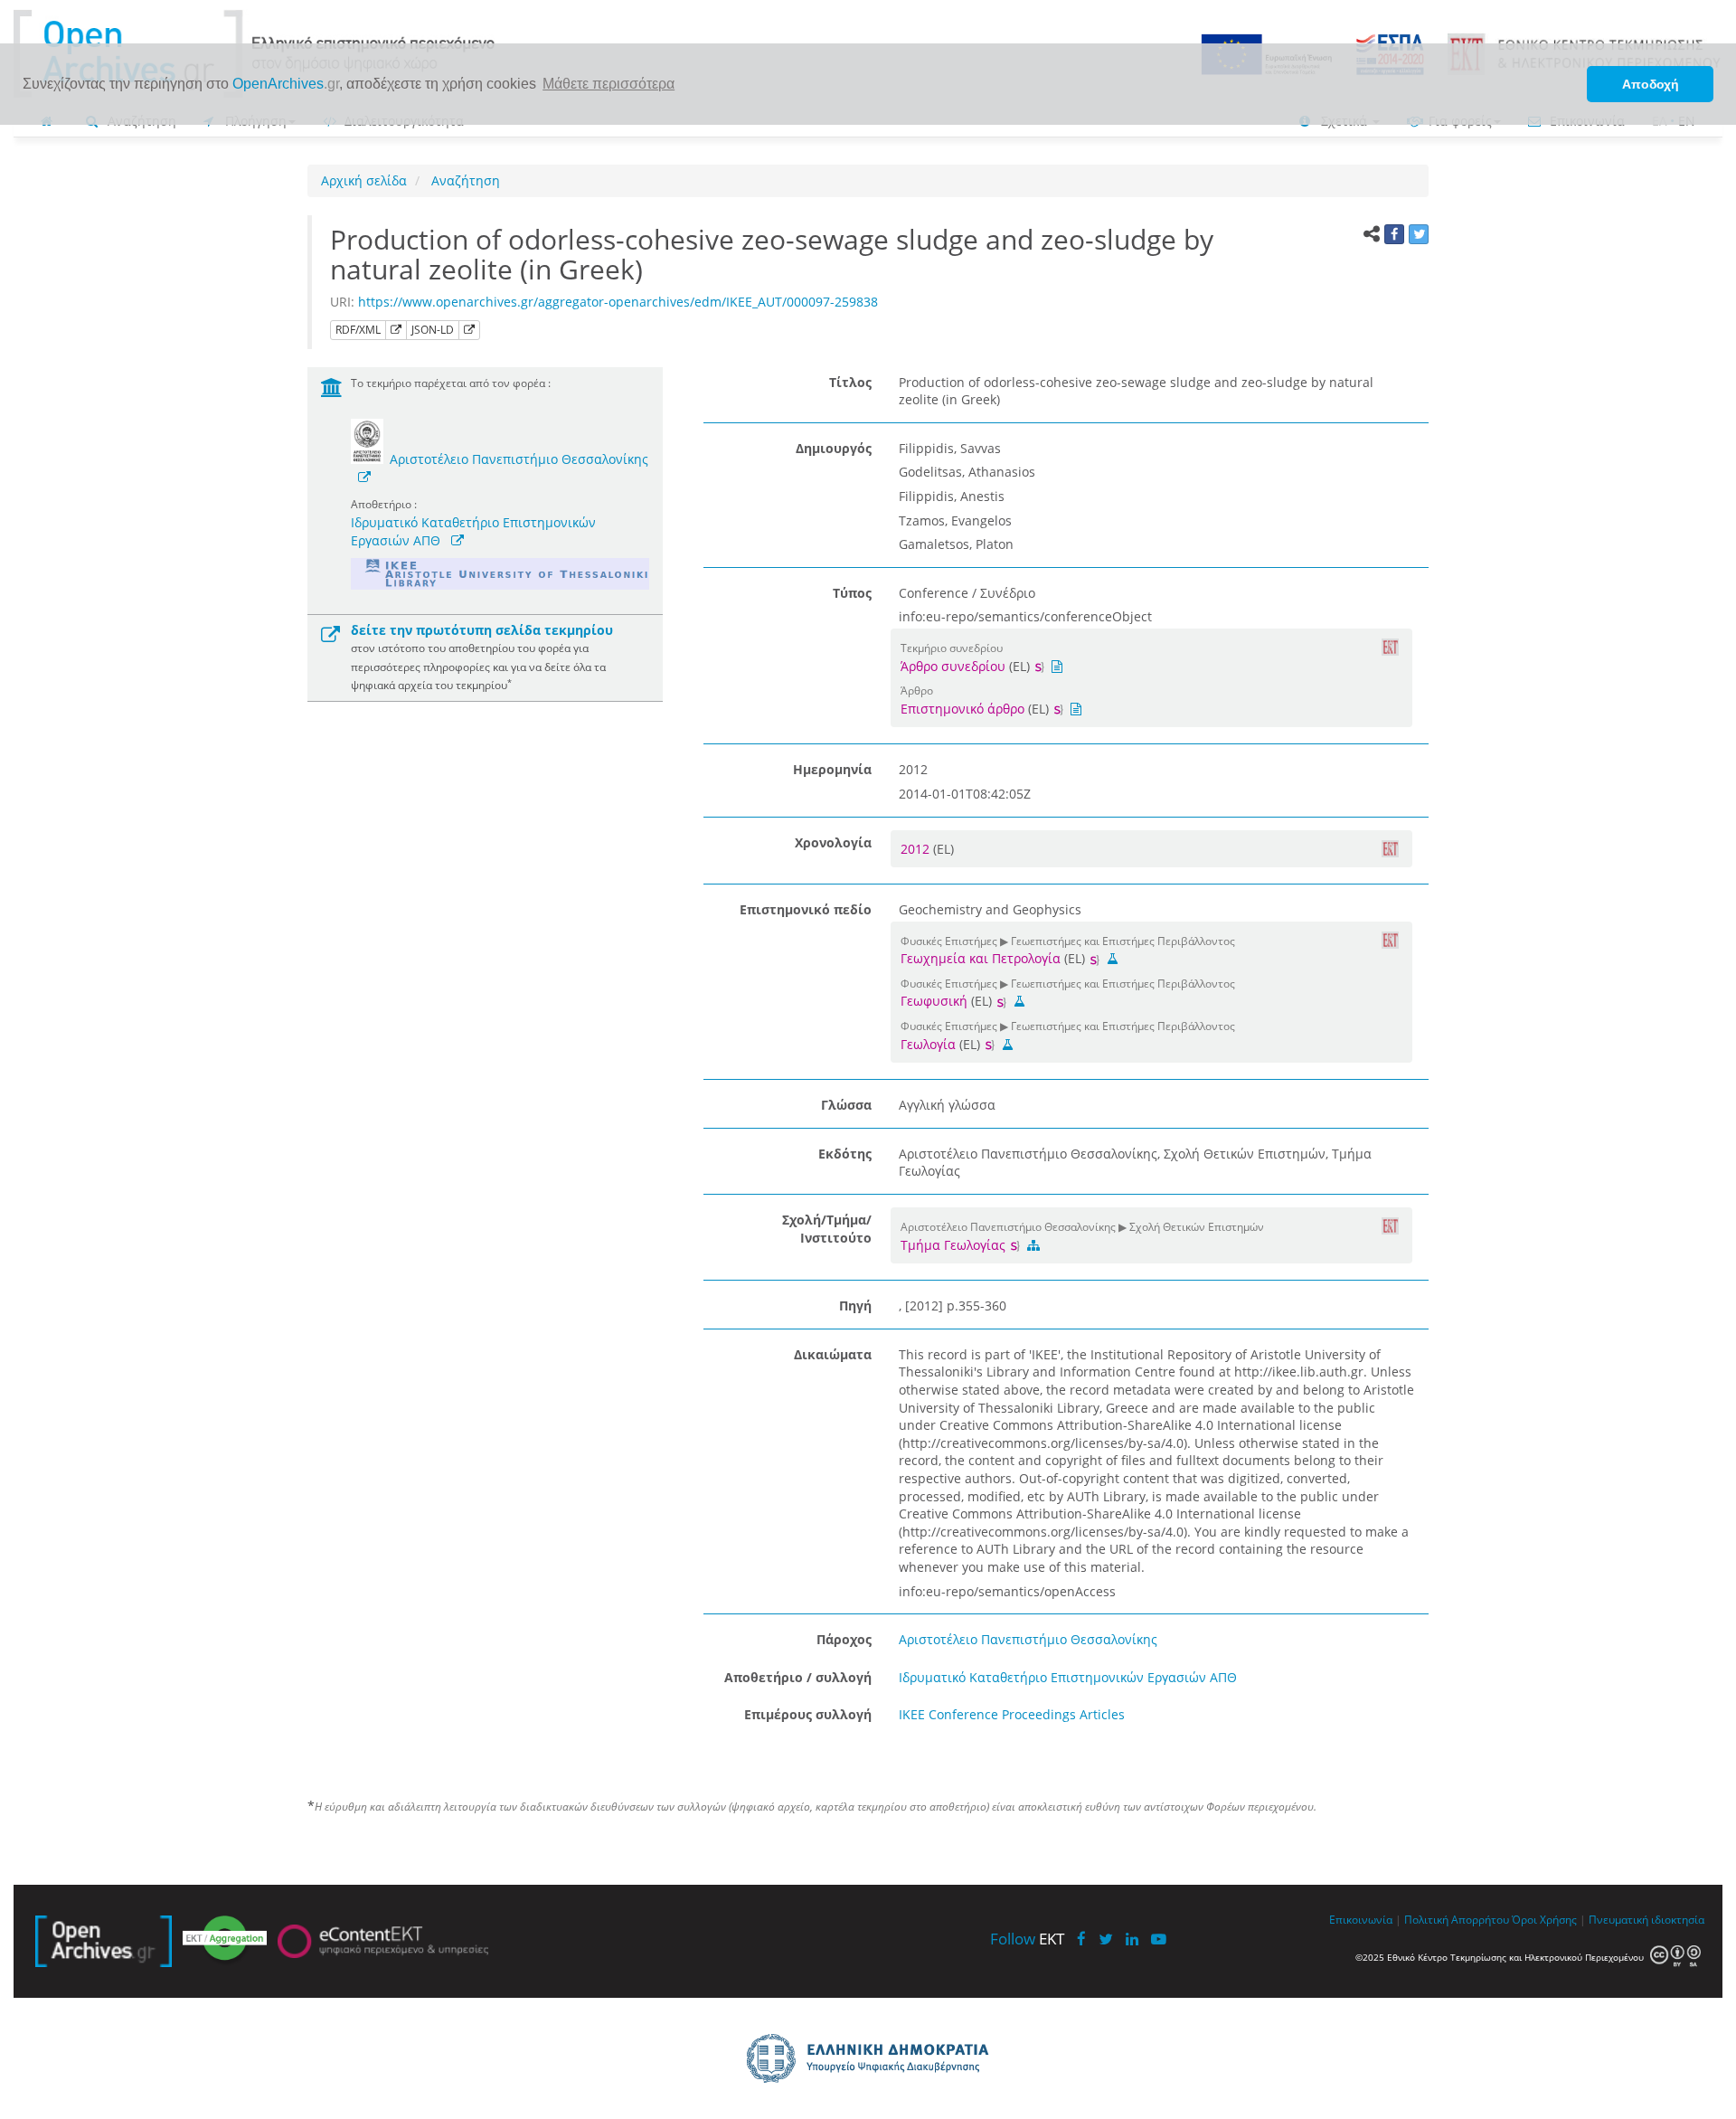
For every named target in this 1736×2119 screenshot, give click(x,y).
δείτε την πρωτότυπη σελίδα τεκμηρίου (482, 630)
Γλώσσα (846, 1105)
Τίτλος (850, 382)
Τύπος (852, 593)
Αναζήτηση (464, 180)
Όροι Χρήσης (1544, 1919)
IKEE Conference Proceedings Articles (1012, 1714)
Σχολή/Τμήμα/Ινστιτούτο (827, 1229)
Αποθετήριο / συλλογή (798, 1677)
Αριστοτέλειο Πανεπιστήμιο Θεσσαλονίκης (519, 459)
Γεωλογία (928, 1044)
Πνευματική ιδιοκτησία (1646, 1919)
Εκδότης (845, 1154)
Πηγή (855, 1305)
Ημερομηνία (832, 769)
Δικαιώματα (833, 1354)
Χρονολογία (833, 842)
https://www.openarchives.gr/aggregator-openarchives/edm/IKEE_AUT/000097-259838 (618, 302)
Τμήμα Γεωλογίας (955, 1245)
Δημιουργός (834, 448)
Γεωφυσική (934, 1001)
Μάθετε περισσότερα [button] (609, 84)
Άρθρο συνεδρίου (953, 666)
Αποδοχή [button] (1651, 84)
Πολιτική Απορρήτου (1457, 1919)
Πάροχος (844, 1639)
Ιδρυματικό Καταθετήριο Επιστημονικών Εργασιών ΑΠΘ (1068, 1677)
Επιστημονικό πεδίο (806, 909)
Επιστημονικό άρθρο (962, 709)
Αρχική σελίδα (364, 180)
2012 (917, 849)
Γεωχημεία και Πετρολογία (981, 958)
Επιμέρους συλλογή (808, 1714)
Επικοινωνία (1361, 1919)
